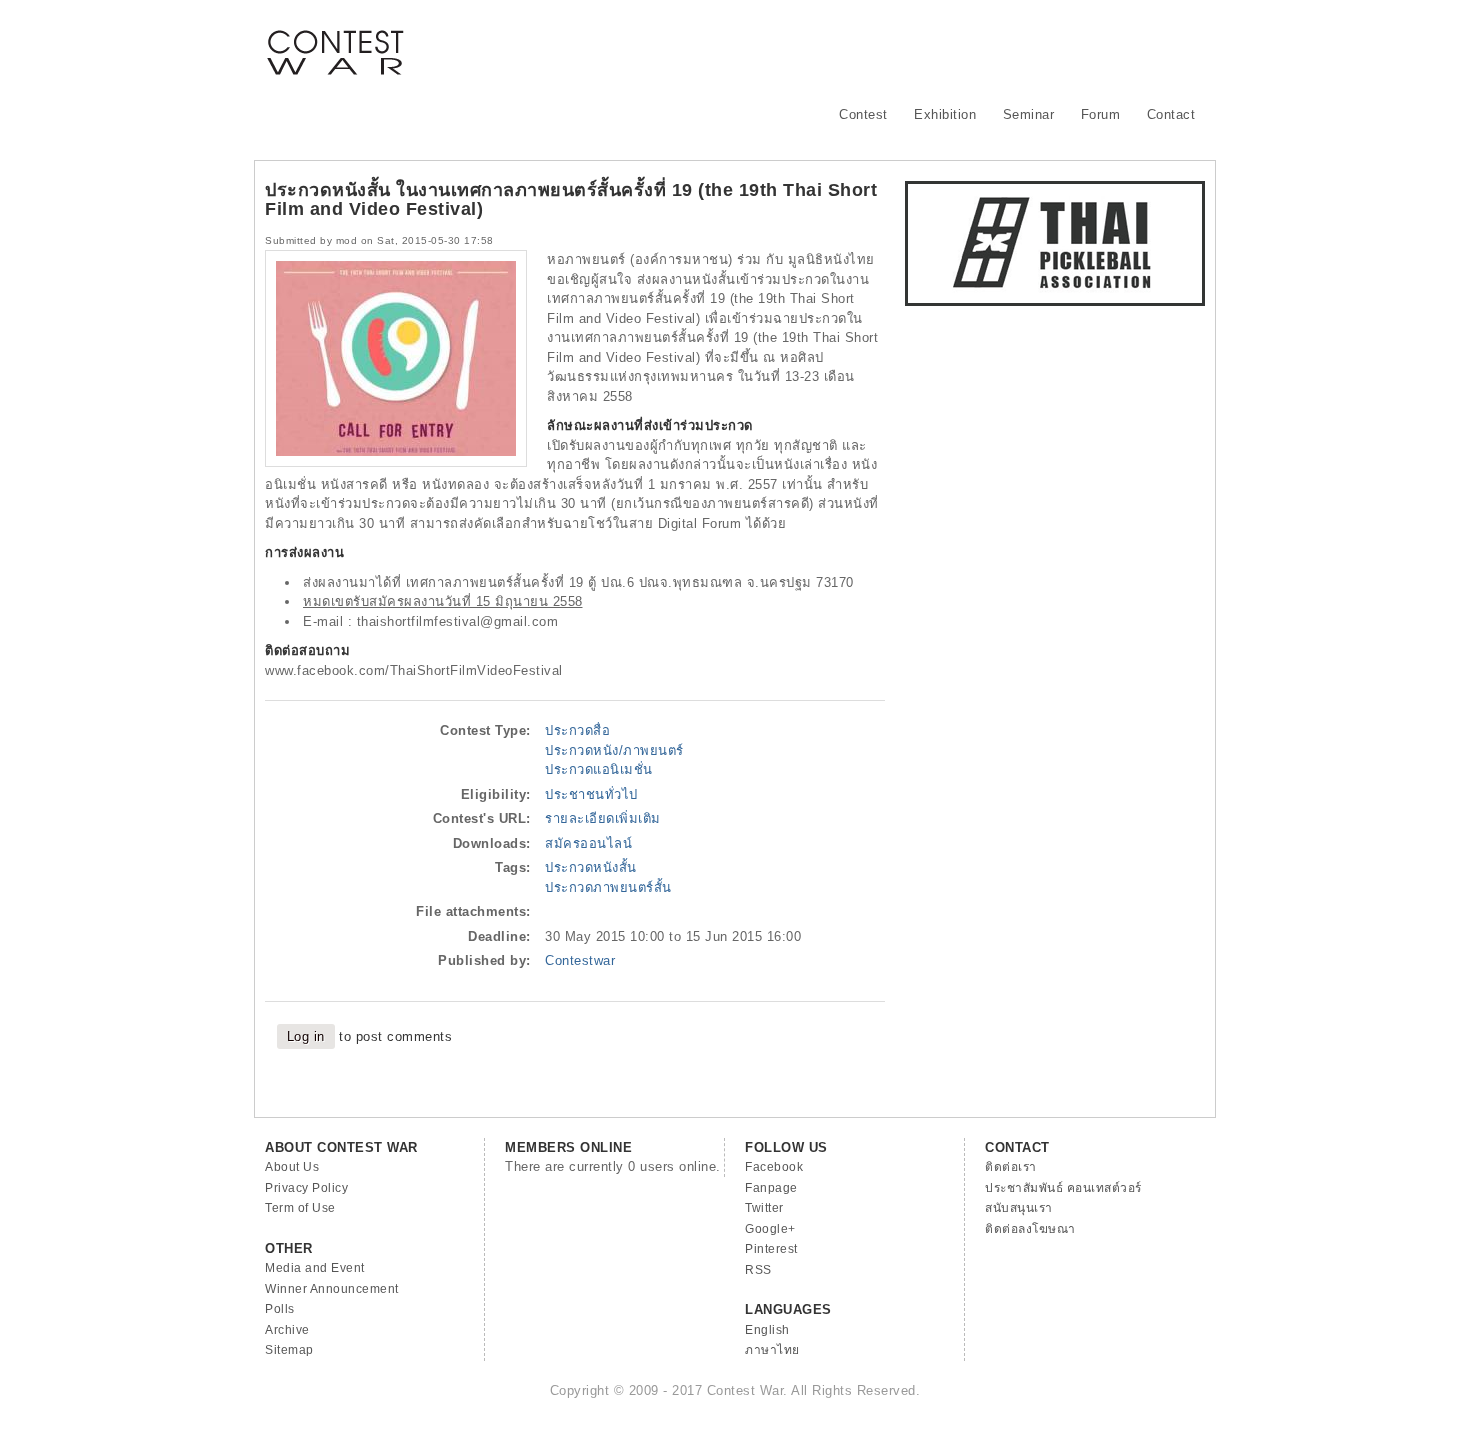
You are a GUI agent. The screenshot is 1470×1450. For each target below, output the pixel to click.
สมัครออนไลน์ (588, 843)
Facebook (774, 1167)
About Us (292, 1167)
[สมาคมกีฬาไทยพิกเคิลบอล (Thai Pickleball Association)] (1055, 301)
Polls (280, 1309)
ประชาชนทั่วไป (591, 794)
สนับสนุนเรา (1019, 1208)
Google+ (770, 1229)
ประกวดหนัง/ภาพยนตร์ (614, 750)
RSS (758, 1270)
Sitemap (289, 1350)
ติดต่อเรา (1011, 1167)
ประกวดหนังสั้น (591, 867)
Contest (863, 114)
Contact (1171, 114)
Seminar (1029, 114)
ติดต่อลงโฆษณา (1030, 1229)
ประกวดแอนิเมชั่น (599, 769)
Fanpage (771, 1188)
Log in (306, 1036)
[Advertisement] (841, 45)
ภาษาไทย (772, 1350)
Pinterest (771, 1249)
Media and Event (315, 1268)
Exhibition (945, 114)
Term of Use (300, 1208)
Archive (287, 1330)
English (767, 1330)
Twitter (764, 1208)
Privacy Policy (306, 1188)
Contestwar (580, 960)
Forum (1101, 114)
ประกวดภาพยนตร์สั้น (608, 887)
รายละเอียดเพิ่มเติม (603, 818)
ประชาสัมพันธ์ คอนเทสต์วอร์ (1063, 1188)
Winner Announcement (332, 1289)
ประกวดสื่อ (577, 730)
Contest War (335, 40)
